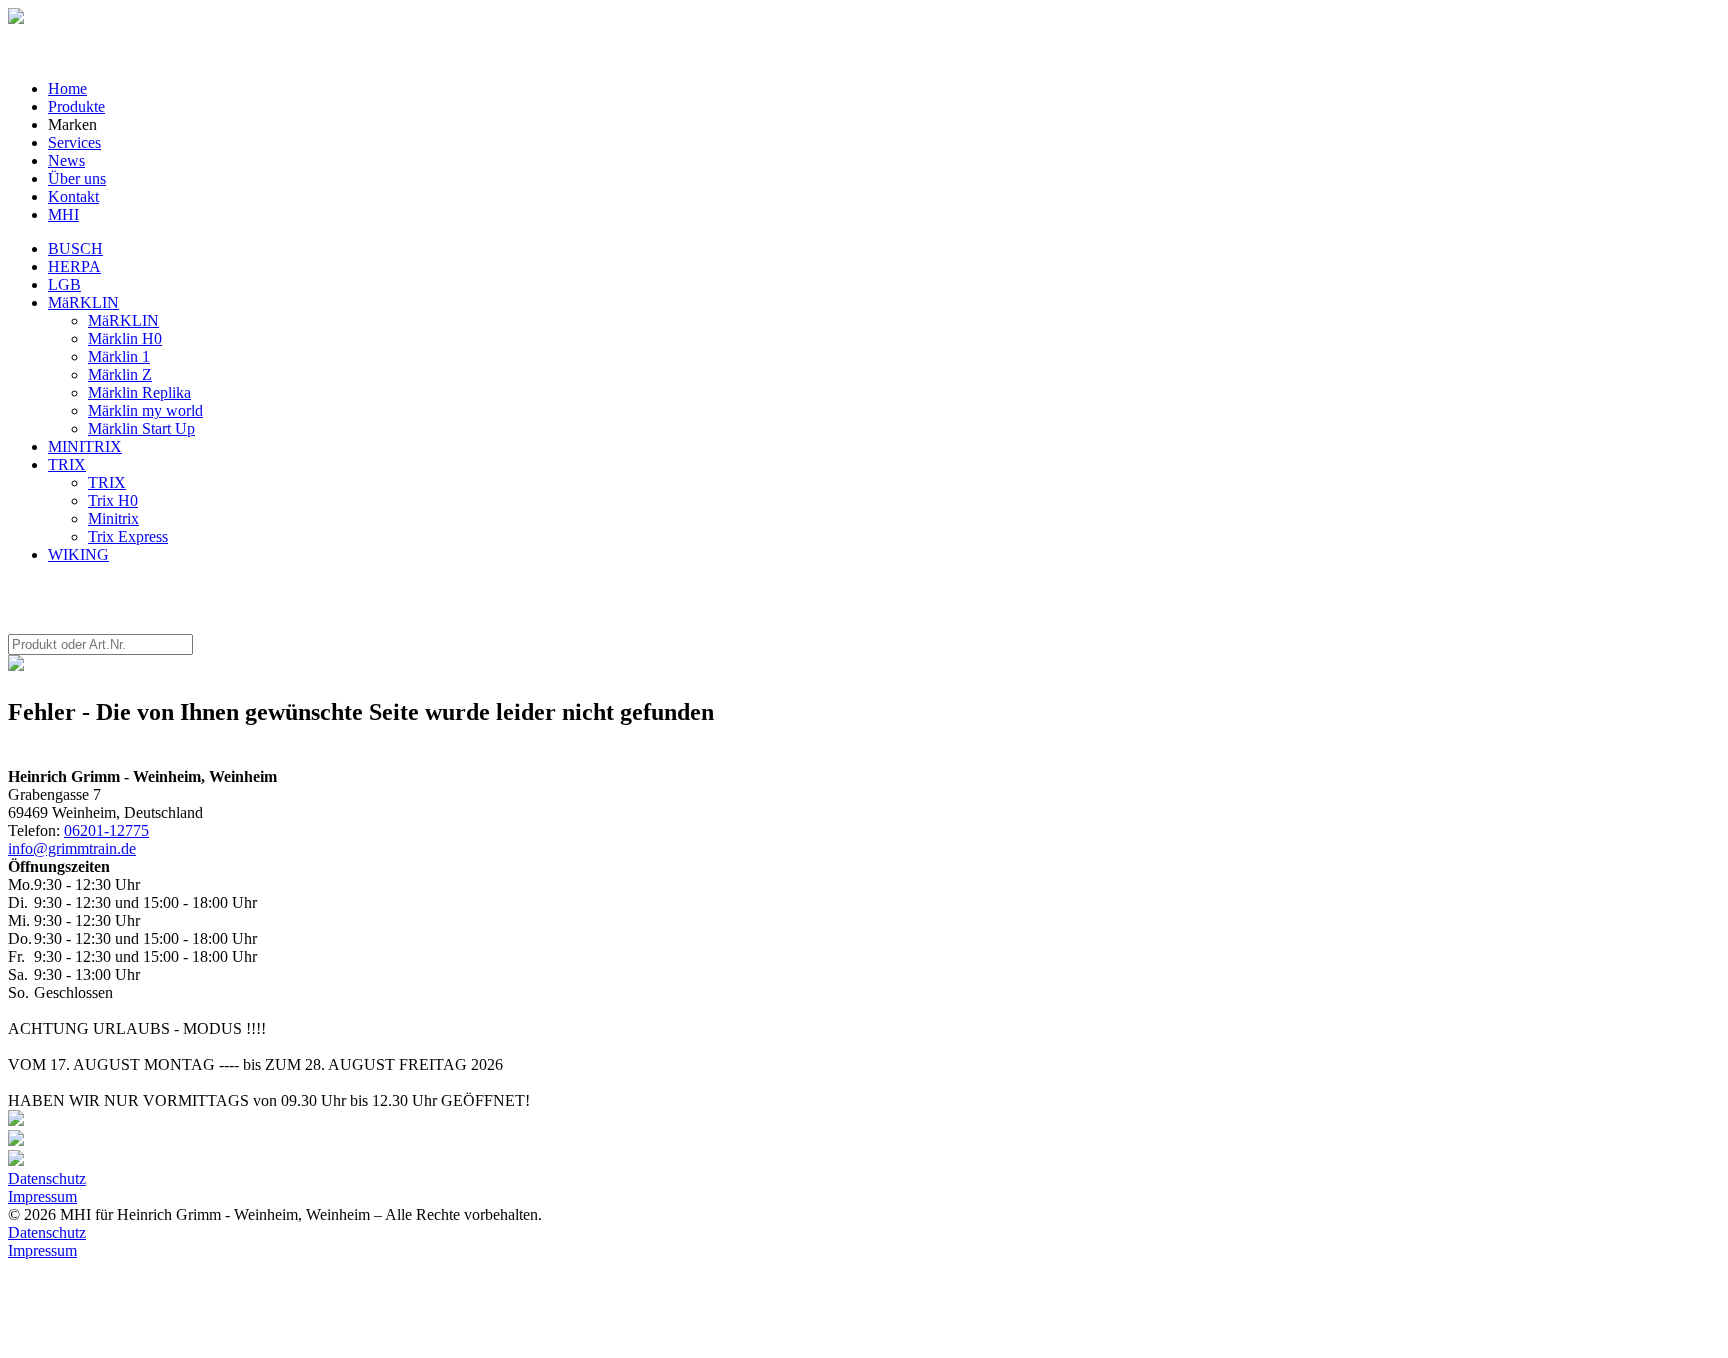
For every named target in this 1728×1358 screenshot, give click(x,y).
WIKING (78, 554)
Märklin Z (120, 374)
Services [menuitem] (74, 142)
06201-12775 (106, 830)
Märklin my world (145, 410)
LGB (64, 284)
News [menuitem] (66, 160)
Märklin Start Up (141, 428)
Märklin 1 (119, 356)
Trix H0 (113, 500)
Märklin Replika (139, 392)
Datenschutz (47, 1178)
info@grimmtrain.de (72, 848)
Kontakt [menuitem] (73, 196)
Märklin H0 (125, 338)
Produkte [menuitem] (76, 106)
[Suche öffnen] (16, 18)
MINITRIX (85, 446)
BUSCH (75, 248)
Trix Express (128, 536)
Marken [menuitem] (72, 124)
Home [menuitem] (67, 88)
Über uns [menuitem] (77, 178)
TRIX (67, 464)
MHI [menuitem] (63, 214)
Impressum (42, 1196)
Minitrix (113, 518)
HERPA (74, 266)
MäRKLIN (83, 302)
